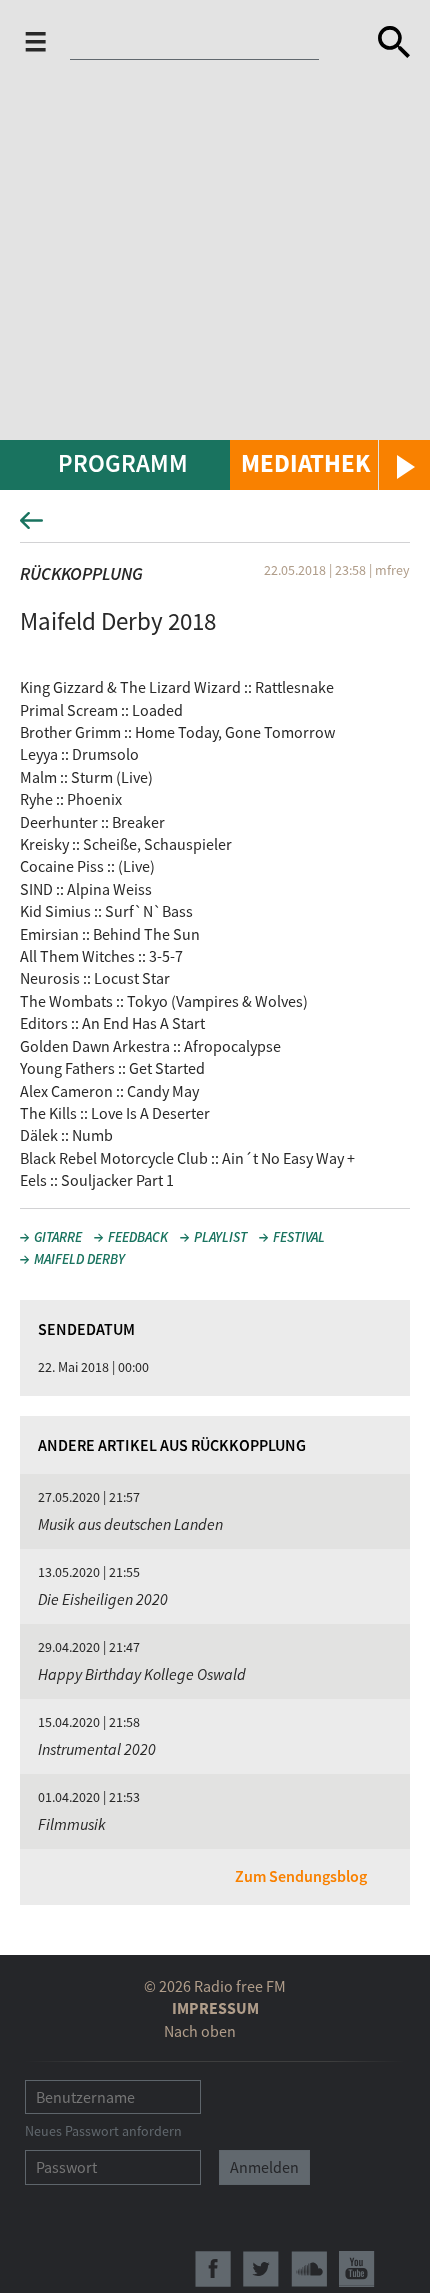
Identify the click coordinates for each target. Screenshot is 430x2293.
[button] (330, 465)
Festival (299, 1237)
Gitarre (58, 1237)
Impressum (215, 2008)
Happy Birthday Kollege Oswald (142, 1674)
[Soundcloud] (309, 2269)
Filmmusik (72, 1824)
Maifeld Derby (79, 1259)
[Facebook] (213, 2269)
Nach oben (200, 2031)
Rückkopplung (81, 573)
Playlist (220, 1237)
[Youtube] (357, 2269)
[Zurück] (215, 526)
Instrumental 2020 (97, 1749)
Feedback (138, 1237)
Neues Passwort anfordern (103, 2131)
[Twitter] (261, 2269)
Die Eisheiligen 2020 (103, 1599)
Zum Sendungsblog (301, 1876)
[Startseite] (207, 42)
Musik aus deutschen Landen (130, 1524)
